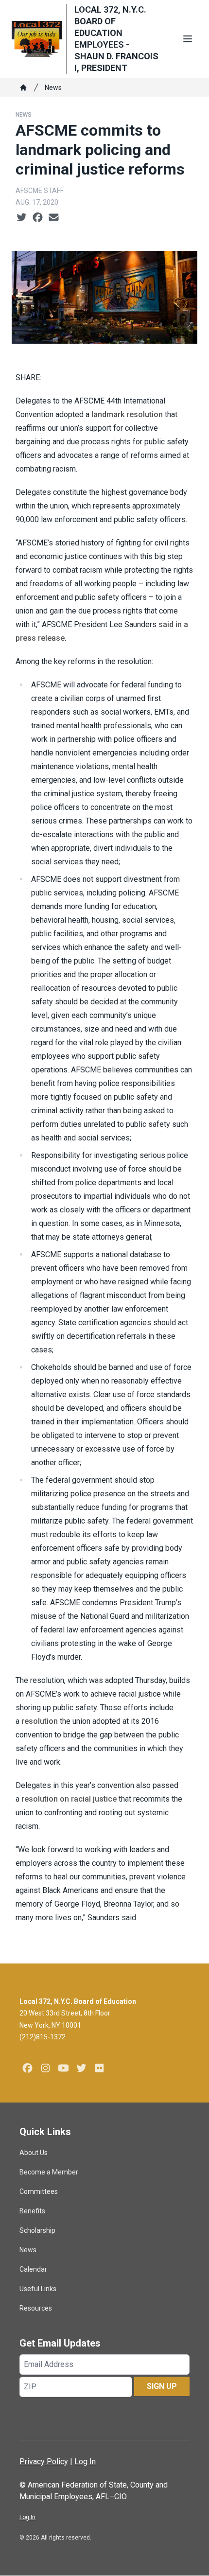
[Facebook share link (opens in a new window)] (38, 218)
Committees (39, 2191)
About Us (34, 2153)
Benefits (32, 2211)
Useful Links (38, 2289)
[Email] (54, 218)
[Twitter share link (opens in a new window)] (22, 218)
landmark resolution (127, 414)
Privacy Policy (44, 2462)
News (53, 88)
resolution (40, 1721)
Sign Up (162, 2386)
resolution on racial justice (69, 1799)
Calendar (33, 2269)
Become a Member (49, 2172)
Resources (36, 2308)
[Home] (23, 88)
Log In (85, 2462)
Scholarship (37, 2230)
